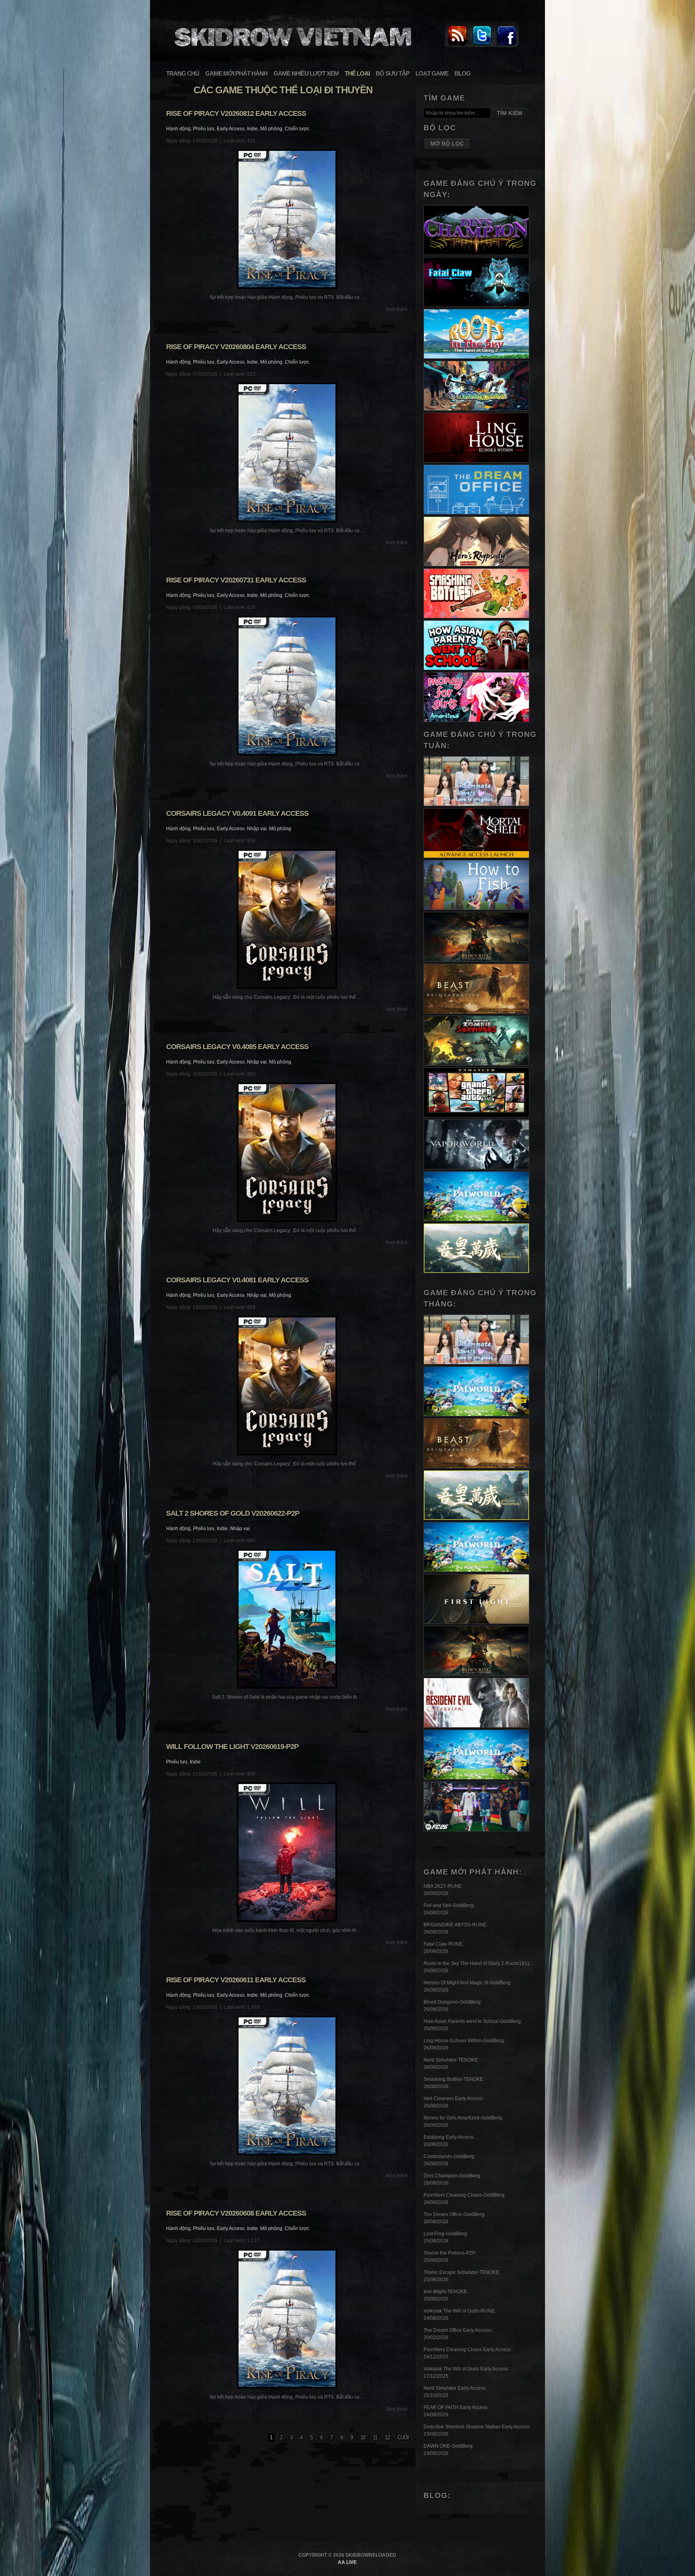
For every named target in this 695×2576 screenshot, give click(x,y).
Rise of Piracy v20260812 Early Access (236, 113)
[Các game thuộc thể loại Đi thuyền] (292, 51)
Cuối (403, 2437)
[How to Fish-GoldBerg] (476, 908)
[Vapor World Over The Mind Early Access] (476, 1168)
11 (375, 2437)
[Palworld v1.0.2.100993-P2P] (476, 1778)
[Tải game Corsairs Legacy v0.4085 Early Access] (287, 1152)
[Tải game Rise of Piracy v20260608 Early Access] (287, 2319)
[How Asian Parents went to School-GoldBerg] (476, 669)
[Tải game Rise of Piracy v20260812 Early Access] (287, 219)
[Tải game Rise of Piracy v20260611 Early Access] (287, 2085)
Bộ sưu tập (393, 73)
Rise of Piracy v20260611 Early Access (236, 1980)
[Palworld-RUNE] (476, 1220)
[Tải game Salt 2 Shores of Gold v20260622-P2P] (287, 1619)
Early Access (231, 129)
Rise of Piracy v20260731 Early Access (236, 580)
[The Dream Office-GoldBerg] (476, 513)
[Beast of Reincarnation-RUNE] (476, 1012)
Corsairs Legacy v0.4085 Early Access (237, 1047)
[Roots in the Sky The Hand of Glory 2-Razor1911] (476, 357)
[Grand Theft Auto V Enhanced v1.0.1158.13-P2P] (476, 1116)
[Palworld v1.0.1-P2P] (476, 1570)
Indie (252, 129)
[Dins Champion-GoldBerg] (476, 253)
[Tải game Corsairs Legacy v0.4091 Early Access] (287, 919)
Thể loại (357, 73)
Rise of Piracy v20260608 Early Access (236, 2213)
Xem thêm (396, 309)
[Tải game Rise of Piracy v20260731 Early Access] (287, 686)
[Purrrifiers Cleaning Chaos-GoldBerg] (476, 409)
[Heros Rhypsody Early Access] (476, 565)
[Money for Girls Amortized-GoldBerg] (476, 720)
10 (363, 2437)
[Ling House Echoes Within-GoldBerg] (476, 461)
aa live (347, 2562)
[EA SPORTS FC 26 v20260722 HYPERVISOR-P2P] (476, 1830)
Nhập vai (257, 829)
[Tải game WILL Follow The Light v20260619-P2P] (287, 1852)
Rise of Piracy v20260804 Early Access (236, 347)
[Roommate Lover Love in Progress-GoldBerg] (476, 804)
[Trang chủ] (457, 46)
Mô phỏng (271, 129)
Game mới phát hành (236, 73)
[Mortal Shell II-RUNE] (476, 856)
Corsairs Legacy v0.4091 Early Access (237, 813)
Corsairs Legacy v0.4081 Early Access (237, 1280)
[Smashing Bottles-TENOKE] (476, 617)
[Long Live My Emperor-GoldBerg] (476, 1272)
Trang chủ (183, 73)
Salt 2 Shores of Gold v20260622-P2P (233, 1513)
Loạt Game (432, 73)
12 (387, 2437)
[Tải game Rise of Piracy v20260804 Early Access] (287, 452)
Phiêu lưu (204, 129)
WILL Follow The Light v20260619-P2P (232, 1747)
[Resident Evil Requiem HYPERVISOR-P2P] (476, 1726)
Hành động (178, 129)
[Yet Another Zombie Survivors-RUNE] (476, 1064)
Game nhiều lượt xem (306, 73)
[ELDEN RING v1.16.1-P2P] (476, 960)
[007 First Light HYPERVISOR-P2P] (476, 1622)
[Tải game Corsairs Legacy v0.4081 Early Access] (287, 1386)
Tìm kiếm (510, 113)
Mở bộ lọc (447, 144)
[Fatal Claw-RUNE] (476, 305)
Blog (463, 73)
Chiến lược (297, 129)
